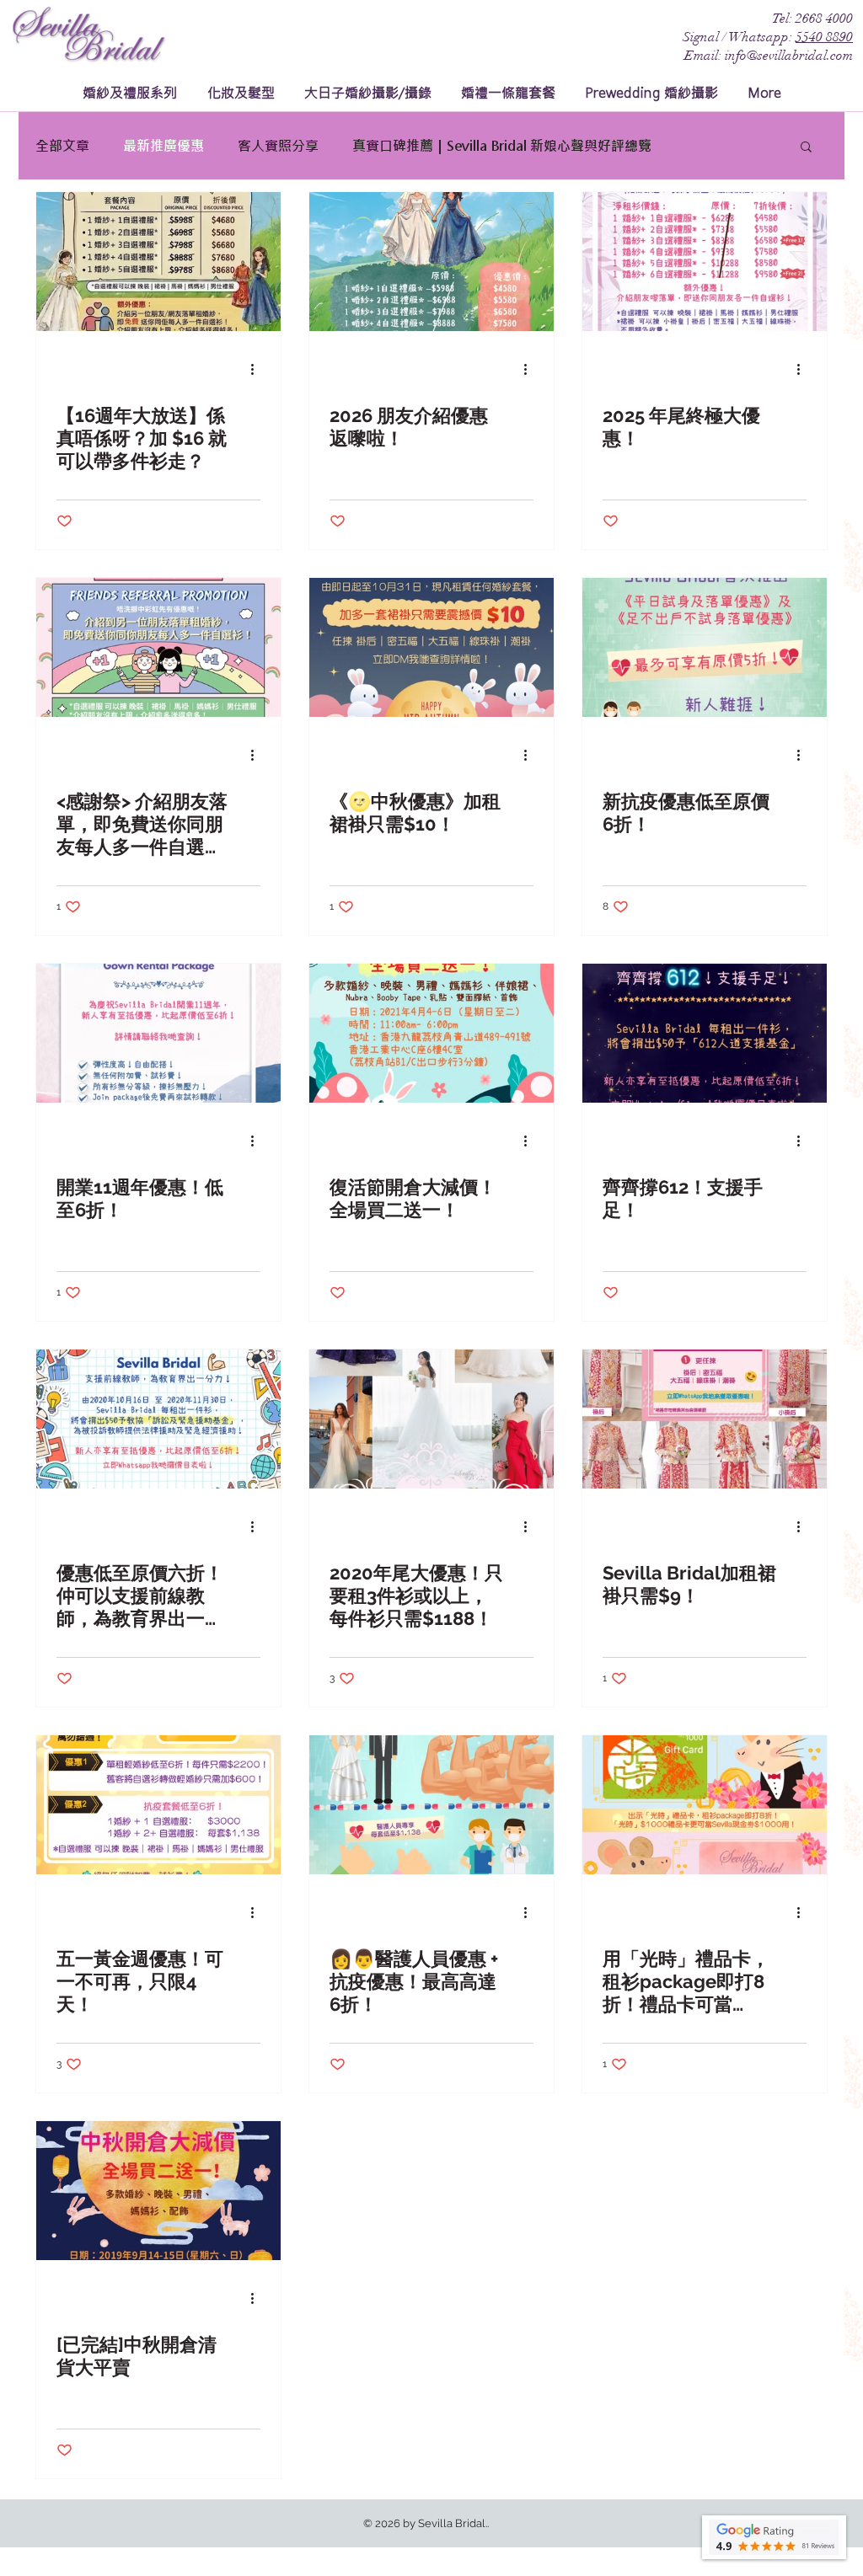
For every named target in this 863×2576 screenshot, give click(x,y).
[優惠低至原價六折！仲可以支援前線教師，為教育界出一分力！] (158, 1419)
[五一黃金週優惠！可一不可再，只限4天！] (158, 1805)
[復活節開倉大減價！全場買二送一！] (431, 1033)
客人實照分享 (278, 145)
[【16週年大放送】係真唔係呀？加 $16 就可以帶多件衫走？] (158, 262)
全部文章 (62, 145)
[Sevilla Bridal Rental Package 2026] (431, 262)
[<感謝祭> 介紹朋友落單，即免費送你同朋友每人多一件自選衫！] (158, 647)
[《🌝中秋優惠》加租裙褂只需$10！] (431, 647)
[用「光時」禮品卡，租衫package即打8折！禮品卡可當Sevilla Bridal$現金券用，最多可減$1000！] (705, 1805)
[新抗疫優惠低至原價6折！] (705, 647)
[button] (806, 148)
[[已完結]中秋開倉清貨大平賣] (158, 2191)
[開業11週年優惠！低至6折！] (158, 1033)
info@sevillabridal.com (789, 56)
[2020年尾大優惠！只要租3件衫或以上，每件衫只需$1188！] (431, 1419)
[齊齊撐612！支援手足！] (705, 1033)
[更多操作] (258, 369)
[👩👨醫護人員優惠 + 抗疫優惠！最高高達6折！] (431, 1805)
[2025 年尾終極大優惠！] (705, 262)
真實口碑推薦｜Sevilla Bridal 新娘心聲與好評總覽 (502, 145)
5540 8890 (824, 37)
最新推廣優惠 (163, 145)
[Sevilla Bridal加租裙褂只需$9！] (705, 1419)
